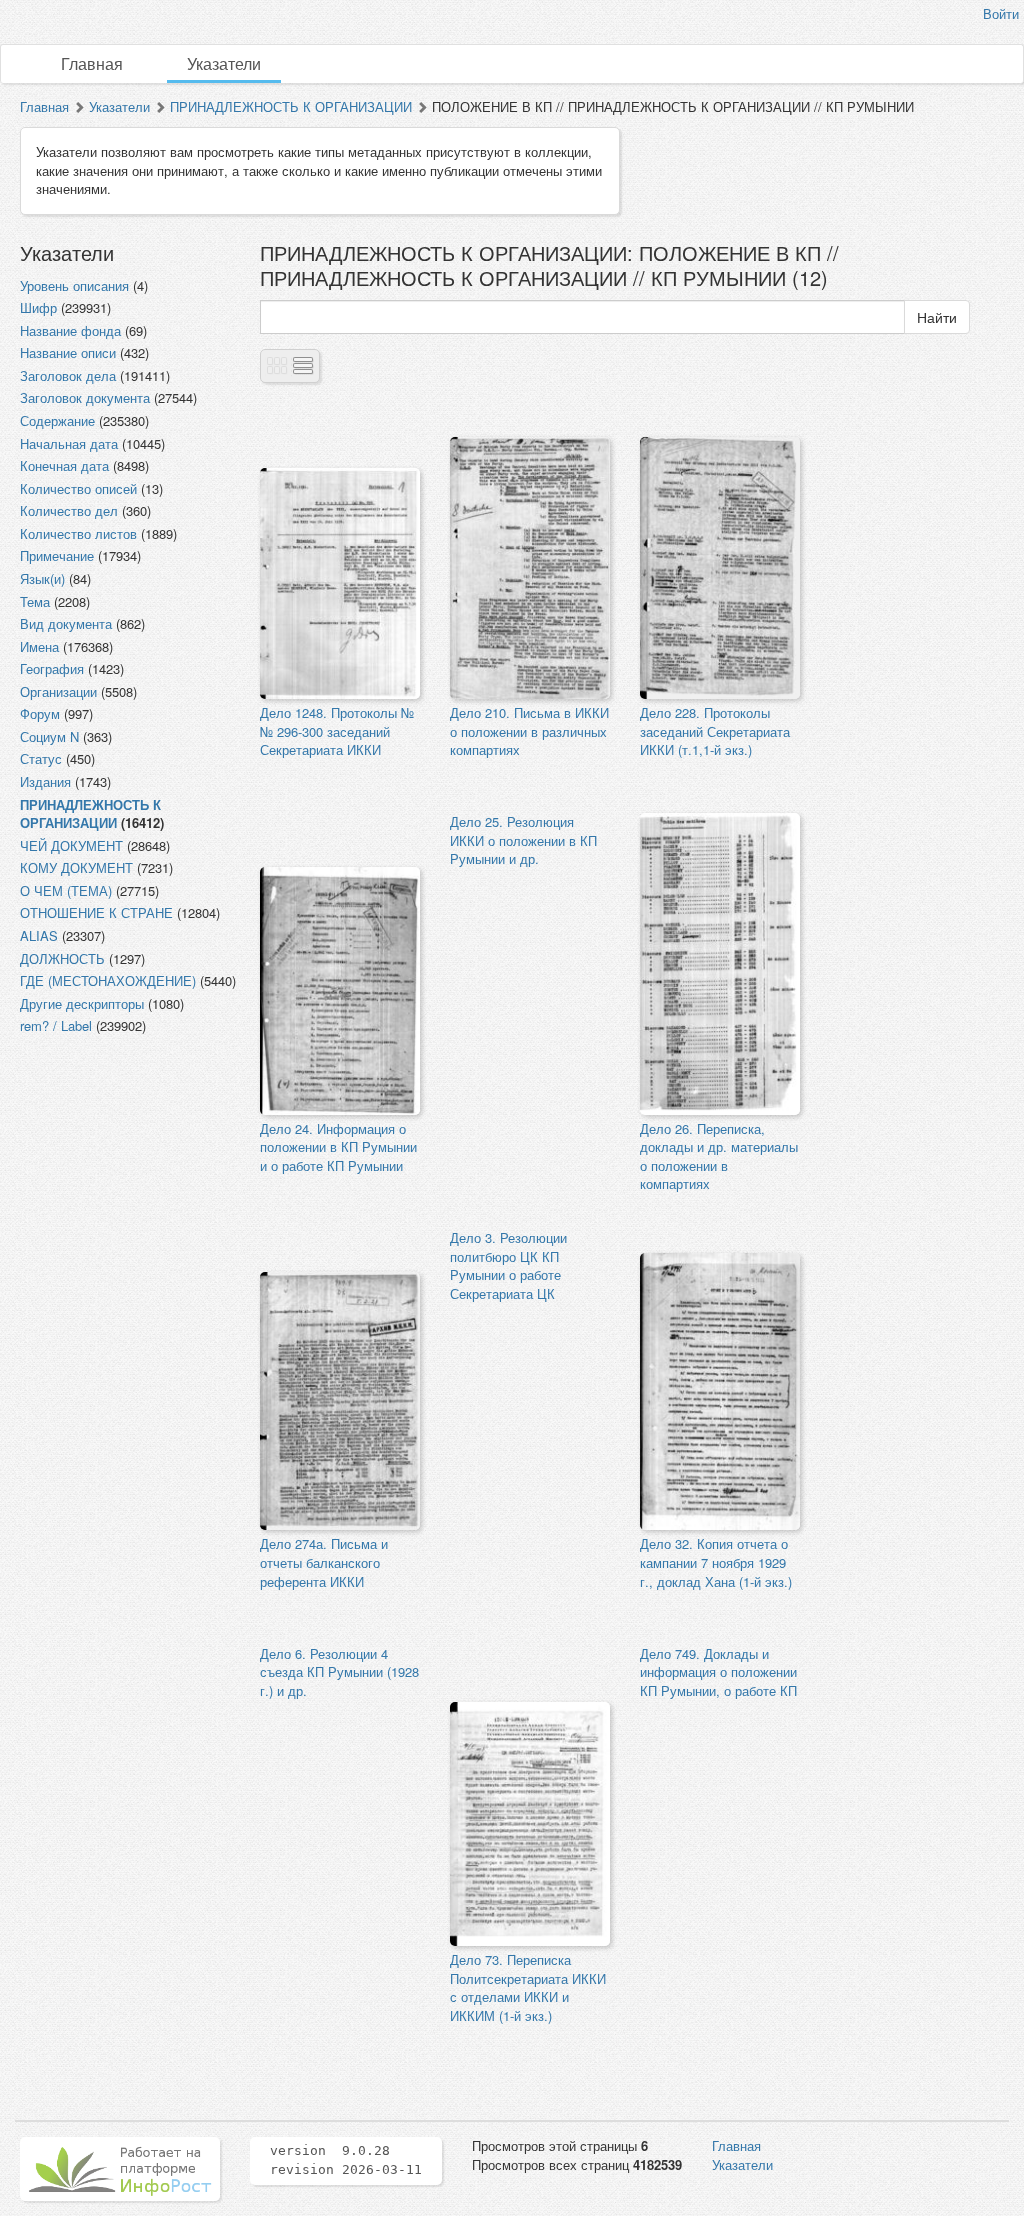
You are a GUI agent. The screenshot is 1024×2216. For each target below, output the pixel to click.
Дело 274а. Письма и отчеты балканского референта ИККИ (324, 1562)
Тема (35, 601)
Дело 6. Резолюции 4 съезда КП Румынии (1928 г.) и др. (339, 1672)
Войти (1001, 13)
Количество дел (69, 510)
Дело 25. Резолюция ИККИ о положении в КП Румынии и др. (523, 840)
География (52, 668)
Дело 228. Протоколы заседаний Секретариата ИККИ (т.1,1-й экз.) (715, 731)
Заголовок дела (68, 375)
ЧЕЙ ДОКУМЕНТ (71, 845)
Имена (39, 646)
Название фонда (70, 330)
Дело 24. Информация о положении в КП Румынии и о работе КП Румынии (338, 1147)
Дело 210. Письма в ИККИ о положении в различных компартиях (529, 731)
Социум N (49, 736)
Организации (58, 691)
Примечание (57, 555)
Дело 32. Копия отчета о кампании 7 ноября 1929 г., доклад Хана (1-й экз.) (716, 1562)
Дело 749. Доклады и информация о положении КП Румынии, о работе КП (718, 1672)
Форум (40, 713)
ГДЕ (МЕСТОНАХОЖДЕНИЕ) (108, 980)
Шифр (38, 307)
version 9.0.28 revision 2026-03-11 (346, 2160)
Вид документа (66, 623)
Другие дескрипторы (82, 1003)
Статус (41, 758)
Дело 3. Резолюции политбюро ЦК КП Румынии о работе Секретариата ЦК (508, 1265)
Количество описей (78, 488)
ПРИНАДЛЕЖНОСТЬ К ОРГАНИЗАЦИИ (291, 106)
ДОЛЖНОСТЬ (62, 958)
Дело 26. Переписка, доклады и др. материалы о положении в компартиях (719, 1156)
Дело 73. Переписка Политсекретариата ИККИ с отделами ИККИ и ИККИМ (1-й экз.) (528, 1987)
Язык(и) (42, 578)
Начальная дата (69, 443)
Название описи (68, 352)
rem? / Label (56, 1025)
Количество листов (78, 533)
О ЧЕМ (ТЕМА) (66, 890)
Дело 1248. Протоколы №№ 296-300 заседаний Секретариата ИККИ (337, 731)
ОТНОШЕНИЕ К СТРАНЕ (96, 912)
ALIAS (39, 935)
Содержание (57, 420)
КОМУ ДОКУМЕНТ (76, 867)
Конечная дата (64, 465)
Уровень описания (74, 285)
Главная (92, 63)
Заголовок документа (85, 397)
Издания (45, 781)
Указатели (224, 63)
